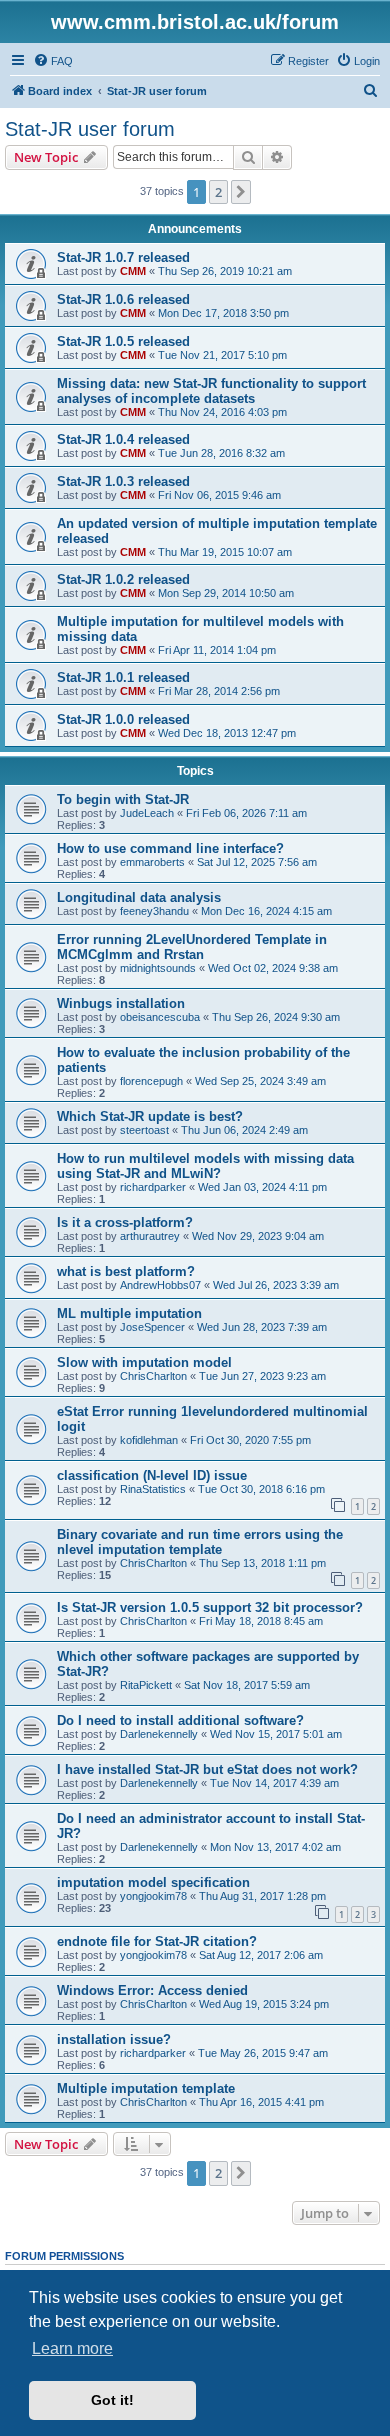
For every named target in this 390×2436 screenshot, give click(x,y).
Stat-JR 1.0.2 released (123, 579)
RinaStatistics (153, 1489)
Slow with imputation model (144, 1362)
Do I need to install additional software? (180, 1720)
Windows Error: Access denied (152, 1990)
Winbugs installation (121, 1003)
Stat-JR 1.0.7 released (123, 257)
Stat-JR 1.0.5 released (123, 341)
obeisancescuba (160, 1017)
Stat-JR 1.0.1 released (123, 677)
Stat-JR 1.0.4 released (123, 439)
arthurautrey (150, 1236)
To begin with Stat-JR (123, 799)
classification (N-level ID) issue (152, 1475)
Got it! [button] (112, 2400)
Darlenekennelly (159, 1734)
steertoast (144, 1130)
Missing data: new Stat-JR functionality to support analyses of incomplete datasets (211, 391)
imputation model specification (153, 1882)
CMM (133, 271)
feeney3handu (154, 911)
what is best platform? (126, 1271)
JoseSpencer (152, 1327)
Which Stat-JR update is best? (150, 1116)
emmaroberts (152, 862)
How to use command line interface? (170, 848)
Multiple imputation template (146, 2088)
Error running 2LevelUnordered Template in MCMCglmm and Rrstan (192, 947)
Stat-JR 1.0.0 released (123, 719)
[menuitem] (53, 61)
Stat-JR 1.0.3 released (123, 481)
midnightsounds (158, 968)
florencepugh (151, 1081)
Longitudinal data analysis (139, 897)
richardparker (153, 1187)
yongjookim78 (153, 1896)
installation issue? (114, 2039)
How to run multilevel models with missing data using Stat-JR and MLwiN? (205, 1166)
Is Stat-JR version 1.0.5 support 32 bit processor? (210, 1607)
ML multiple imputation (129, 1313)
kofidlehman (149, 1440)
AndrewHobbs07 (160, 1285)
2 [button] (218, 192)
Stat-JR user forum (90, 129)
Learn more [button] (72, 2348)
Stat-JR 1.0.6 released (123, 299)
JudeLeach (147, 813)
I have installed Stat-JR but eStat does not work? (207, 1769)
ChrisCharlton (153, 1376)
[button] (241, 192)
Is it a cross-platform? (125, 1222)
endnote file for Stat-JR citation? (157, 1941)
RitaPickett (146, 1685)
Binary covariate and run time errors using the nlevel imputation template (200, 1542)
